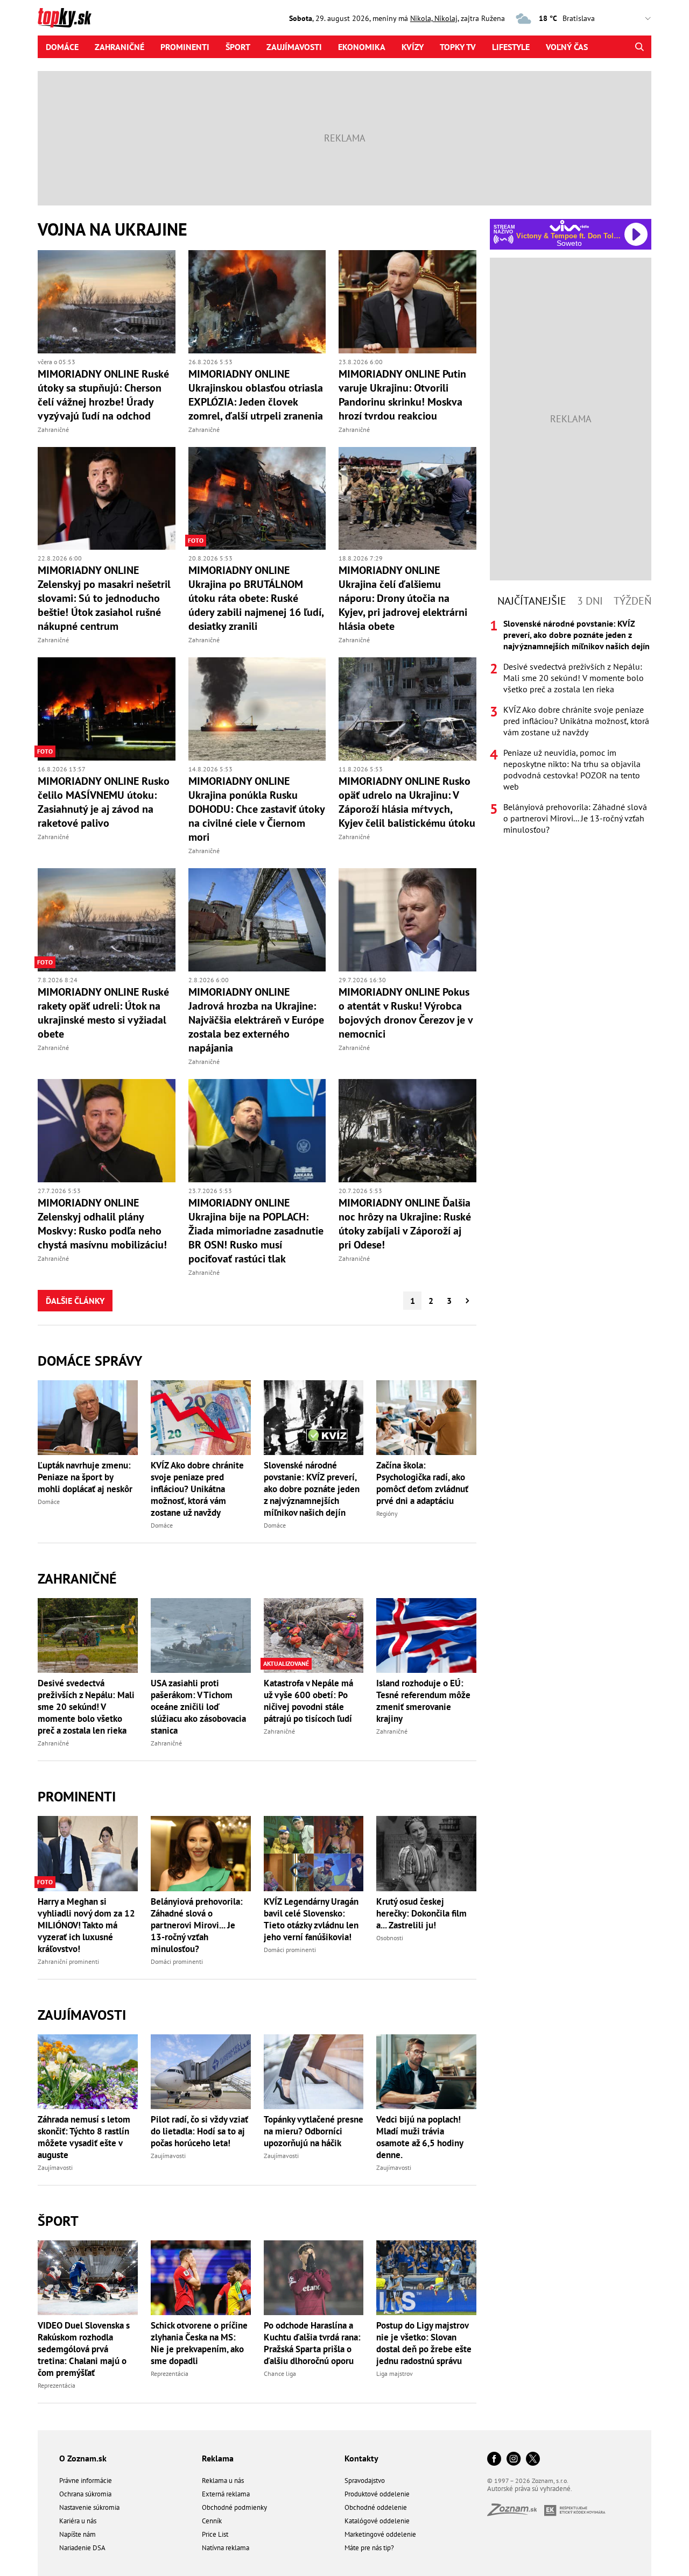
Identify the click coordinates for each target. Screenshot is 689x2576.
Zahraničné (119, 47)
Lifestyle (511, 47)
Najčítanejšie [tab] (532, 601)
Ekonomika (362, 47)
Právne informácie (86, 2481)
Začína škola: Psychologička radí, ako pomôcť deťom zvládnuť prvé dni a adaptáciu (422, 1483)
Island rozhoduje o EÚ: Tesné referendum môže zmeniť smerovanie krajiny (423, 1701)
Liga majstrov (395, 2373)
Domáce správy (90, 1361)
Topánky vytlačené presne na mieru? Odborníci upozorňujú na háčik (314, 2131)
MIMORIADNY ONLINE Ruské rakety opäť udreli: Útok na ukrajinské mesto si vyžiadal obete (103, 1013)
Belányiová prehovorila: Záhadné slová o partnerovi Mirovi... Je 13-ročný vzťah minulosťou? (197, 1925)
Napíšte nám (78, 2534)
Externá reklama (226, 2494)
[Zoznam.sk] (516, 2513)
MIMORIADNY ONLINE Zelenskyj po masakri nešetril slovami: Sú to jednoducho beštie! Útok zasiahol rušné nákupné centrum (104, 598)
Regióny (387, 1513)
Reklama (218, 2458)
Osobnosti (390, 1938)
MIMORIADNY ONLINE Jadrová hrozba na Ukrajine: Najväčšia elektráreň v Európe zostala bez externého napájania (256, 1020)
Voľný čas (567, 47)
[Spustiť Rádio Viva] (569, 226)
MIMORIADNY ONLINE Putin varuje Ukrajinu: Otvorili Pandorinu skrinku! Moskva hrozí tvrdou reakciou (402, 395)
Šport (238, 47)
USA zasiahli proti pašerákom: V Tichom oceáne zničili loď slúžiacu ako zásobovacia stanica (198, 1707)
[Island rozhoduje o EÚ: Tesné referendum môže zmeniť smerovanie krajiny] (426, 1635)
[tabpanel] (571, 727)
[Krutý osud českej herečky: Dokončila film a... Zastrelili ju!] (426, 1853)
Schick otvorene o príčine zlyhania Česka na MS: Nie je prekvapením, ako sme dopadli (199, 2343)
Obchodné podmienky (234, 2507)
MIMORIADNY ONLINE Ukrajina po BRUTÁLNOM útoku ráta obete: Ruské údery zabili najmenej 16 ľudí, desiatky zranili (256, 598)
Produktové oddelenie (377, 2494)
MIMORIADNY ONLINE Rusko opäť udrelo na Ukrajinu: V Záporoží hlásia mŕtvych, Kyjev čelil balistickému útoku (407, 802)
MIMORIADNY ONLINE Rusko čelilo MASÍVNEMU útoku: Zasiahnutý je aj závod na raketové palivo (104, 802)
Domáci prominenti (177, 1961)
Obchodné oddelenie (376, 2507)
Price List (215, 2534)
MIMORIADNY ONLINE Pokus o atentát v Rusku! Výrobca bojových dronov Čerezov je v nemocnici (406, 1013)
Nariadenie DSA (82, 2548)
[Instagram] (514, 2460)
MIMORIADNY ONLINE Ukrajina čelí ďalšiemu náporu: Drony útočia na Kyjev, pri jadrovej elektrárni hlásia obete (403, 598)
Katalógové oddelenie (377, 2521)
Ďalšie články (75, 1301)
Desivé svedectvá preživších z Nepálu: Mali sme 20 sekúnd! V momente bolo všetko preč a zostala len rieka (86, 1707)
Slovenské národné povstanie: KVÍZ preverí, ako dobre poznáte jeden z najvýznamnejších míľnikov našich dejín (312, 1489)
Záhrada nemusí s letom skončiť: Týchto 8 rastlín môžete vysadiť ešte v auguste (84, 2137)
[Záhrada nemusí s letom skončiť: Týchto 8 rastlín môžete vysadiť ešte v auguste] (88, 2072)
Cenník (212, 2521)
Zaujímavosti (294, 47)
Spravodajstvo (365, 2481)
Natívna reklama (226, 2548)
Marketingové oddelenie (380, 2534)
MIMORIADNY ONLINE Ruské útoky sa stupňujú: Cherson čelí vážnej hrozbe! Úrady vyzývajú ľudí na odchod (103, 395)
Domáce (62, 47)
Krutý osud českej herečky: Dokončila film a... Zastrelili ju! (421, 1913)
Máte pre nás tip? (369, 2548)
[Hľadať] (639, 47)
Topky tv (458, 47)
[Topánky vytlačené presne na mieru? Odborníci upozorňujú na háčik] (314, 2072)
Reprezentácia (57, 2385)
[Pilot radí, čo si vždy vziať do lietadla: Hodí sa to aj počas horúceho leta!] (201, 2072)
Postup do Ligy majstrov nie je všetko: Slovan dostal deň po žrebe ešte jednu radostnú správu (424, 2343)
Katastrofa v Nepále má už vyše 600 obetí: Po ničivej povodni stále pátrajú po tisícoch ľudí (308, 1701)
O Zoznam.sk (83, 2458)
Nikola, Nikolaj (434, 18)
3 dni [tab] (590, 601)
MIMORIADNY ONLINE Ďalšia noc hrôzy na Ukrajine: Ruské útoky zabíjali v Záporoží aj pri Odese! (405, 1224)
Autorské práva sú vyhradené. (530, 2489)
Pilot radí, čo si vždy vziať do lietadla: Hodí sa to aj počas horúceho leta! (199, 2131)
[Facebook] (494, 2460)
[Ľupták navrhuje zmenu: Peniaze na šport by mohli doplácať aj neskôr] (88, 1418)
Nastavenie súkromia (89, 2507)
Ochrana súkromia (85, 2494)
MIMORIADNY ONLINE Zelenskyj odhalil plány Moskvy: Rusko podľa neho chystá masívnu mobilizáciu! (102, 1224)
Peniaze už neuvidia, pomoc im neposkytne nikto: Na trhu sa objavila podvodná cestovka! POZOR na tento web (572, 769)
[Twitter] (533, 2460)
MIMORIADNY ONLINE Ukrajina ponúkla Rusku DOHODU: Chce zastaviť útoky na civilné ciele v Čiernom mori (256, 809)
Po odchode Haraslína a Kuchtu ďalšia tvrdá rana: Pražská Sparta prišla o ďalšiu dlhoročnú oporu (312, 2343)
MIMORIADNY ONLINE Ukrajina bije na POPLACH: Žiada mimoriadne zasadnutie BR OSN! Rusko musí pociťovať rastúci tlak (256, 1231)
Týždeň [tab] (632, 601)
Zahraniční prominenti (68, 1961)
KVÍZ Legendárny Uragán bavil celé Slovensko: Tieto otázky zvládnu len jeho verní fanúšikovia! (311, 1919)
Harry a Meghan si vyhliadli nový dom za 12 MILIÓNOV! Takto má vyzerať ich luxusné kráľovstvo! (86, 1925)
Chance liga (280, 2373)
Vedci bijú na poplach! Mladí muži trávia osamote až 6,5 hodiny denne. (420, 2137)
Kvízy (413, 47)
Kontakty (361, 2458)
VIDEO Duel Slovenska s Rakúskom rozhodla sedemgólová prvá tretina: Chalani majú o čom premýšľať (84, 2349)
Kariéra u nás (78, 2521)
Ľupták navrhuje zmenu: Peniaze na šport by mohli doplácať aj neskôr (85, 1477)
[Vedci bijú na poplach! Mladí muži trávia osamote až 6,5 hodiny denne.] (426, 2072)
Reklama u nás (223, 2481)
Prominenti (185, 47)
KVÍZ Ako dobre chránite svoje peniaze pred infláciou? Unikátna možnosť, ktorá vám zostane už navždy (197, 1489)
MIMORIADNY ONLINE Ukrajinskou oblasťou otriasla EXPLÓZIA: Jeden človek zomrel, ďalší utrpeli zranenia (256, 395)
